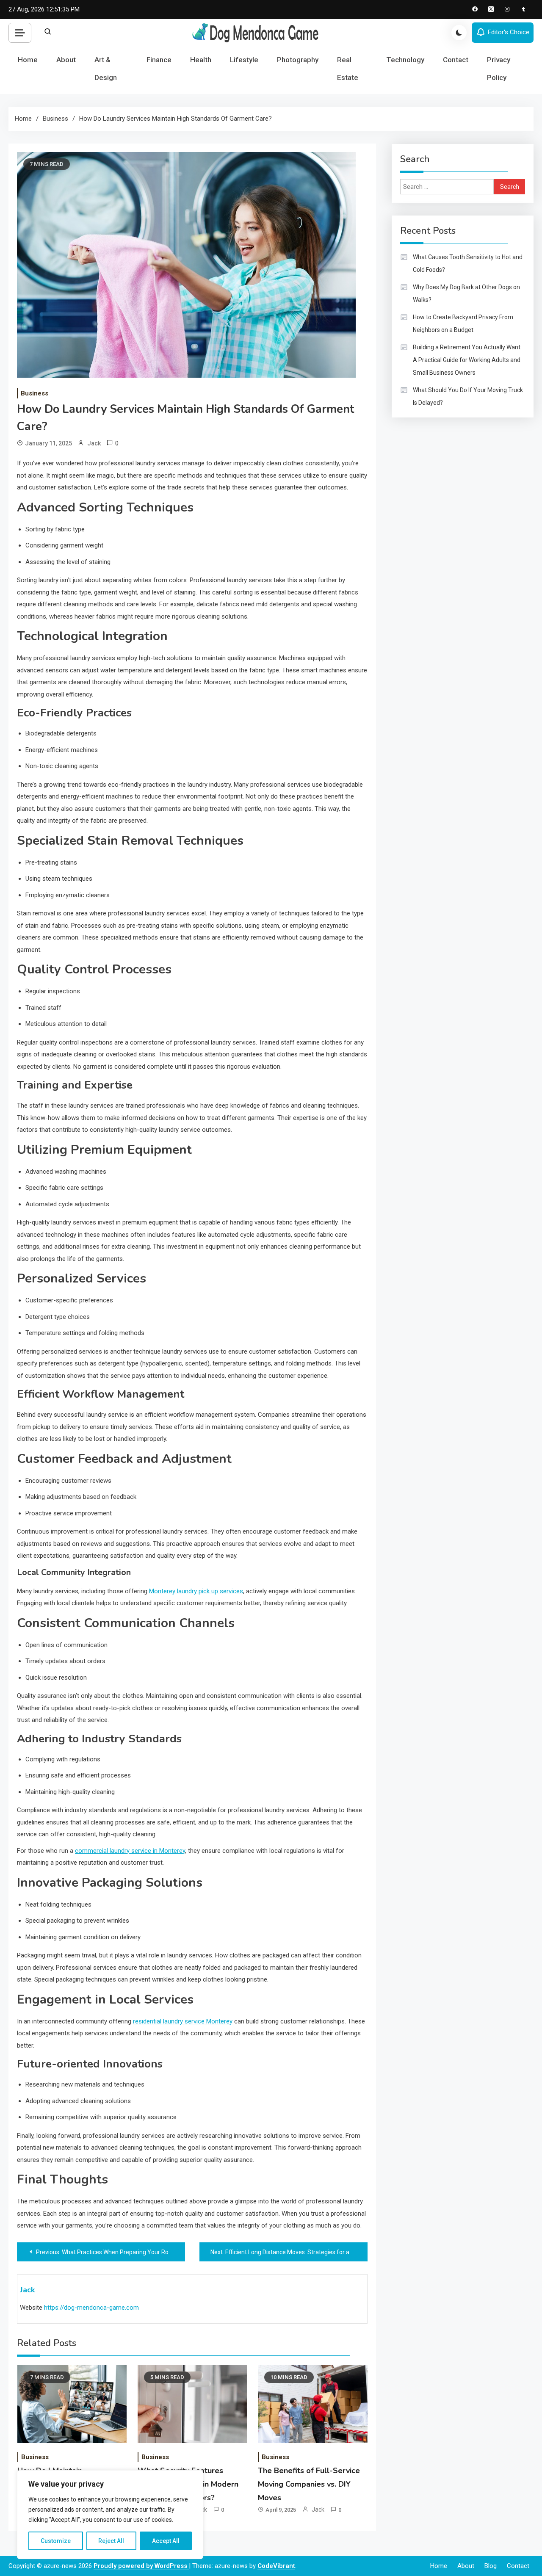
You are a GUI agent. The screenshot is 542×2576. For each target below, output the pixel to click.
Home (28, 60)
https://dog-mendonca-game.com (91, 2308)
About (66, 60)
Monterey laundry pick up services (196, 1591)
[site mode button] (459, 33)
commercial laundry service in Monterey (130, 1851)
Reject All (111, 2541)
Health (201, 60)
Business (35, 393)
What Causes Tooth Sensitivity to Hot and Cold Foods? (468, 263)
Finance (159, 60)
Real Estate (348, 69)
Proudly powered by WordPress (141, 2566)
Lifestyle (244, 60)
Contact (456, 60)
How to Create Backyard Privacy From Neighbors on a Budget (463, 323)
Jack (94, 443)
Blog (491, 2566)
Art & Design (106, 69)
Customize (56, 2541)
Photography (298, 60)
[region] (110, 2515)
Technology (405, 60)
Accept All (166, 2541)
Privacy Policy (499, 69)
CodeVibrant (276, 2566)
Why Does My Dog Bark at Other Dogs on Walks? (466, 293)
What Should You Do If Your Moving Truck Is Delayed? (468, 396)
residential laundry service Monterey (183, 2021)
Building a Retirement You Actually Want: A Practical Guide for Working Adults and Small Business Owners (467, 360)
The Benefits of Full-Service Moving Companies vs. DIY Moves (309, 2484)
